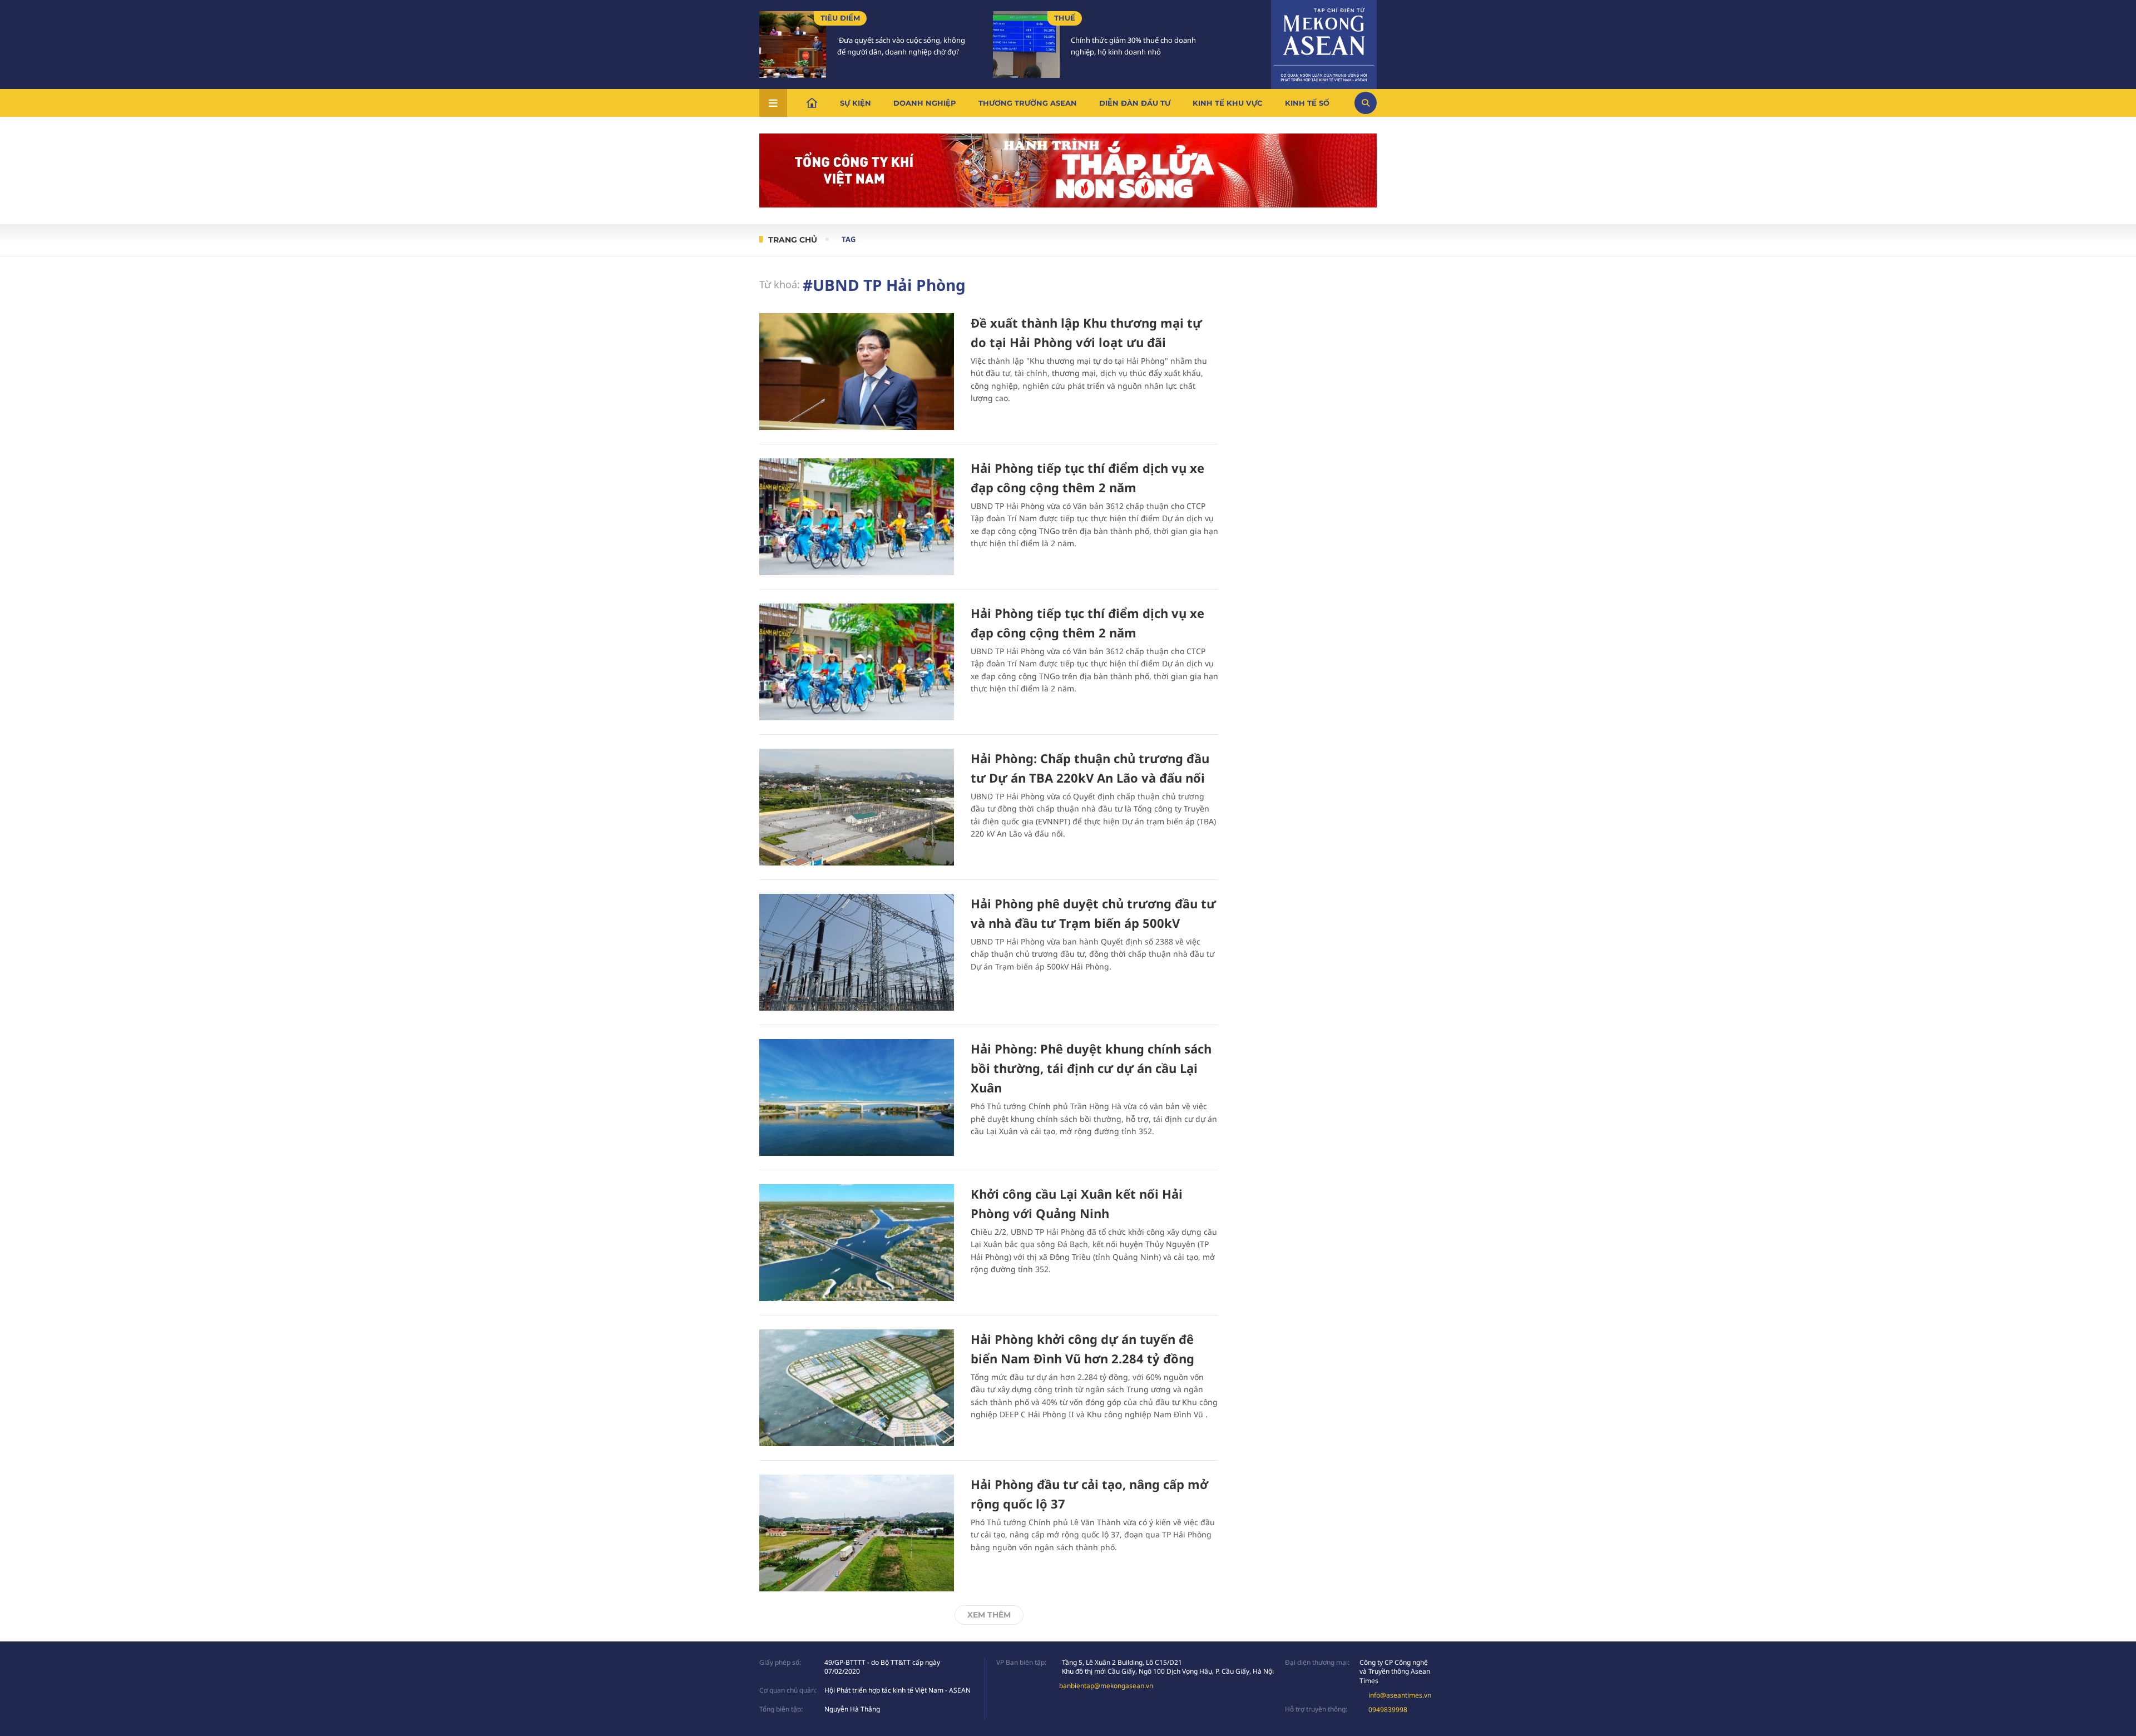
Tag (849, 239)
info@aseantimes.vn (1400, 1695)
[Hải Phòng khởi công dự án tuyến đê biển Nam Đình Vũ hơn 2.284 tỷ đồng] (857, 1388)
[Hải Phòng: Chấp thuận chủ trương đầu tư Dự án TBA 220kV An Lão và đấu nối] (857, 807)
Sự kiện (856, 103)
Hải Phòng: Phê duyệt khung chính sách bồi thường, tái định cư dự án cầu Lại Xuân (1091, 1068)
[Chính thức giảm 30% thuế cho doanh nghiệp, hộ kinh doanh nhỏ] (1026, 44)
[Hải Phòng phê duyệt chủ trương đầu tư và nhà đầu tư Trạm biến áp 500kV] (857, 952)
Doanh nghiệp (925, 103)
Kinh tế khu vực (1228, 103)
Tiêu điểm (840, 18)
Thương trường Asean (1028, 103)
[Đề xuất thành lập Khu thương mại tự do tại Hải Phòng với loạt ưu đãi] (857, 372)
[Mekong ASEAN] (1324, 43)
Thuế (1065, 18)
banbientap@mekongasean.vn (1106, 1686)
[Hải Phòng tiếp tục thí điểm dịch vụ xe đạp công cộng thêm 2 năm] (857, 517)
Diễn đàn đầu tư (1135, 103)
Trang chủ (793, 240)
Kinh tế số (1307, 103)
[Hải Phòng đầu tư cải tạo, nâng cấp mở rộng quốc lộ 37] (857, 1533)
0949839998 (1388, 1710)
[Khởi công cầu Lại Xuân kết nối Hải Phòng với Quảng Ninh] (857, 1243)
